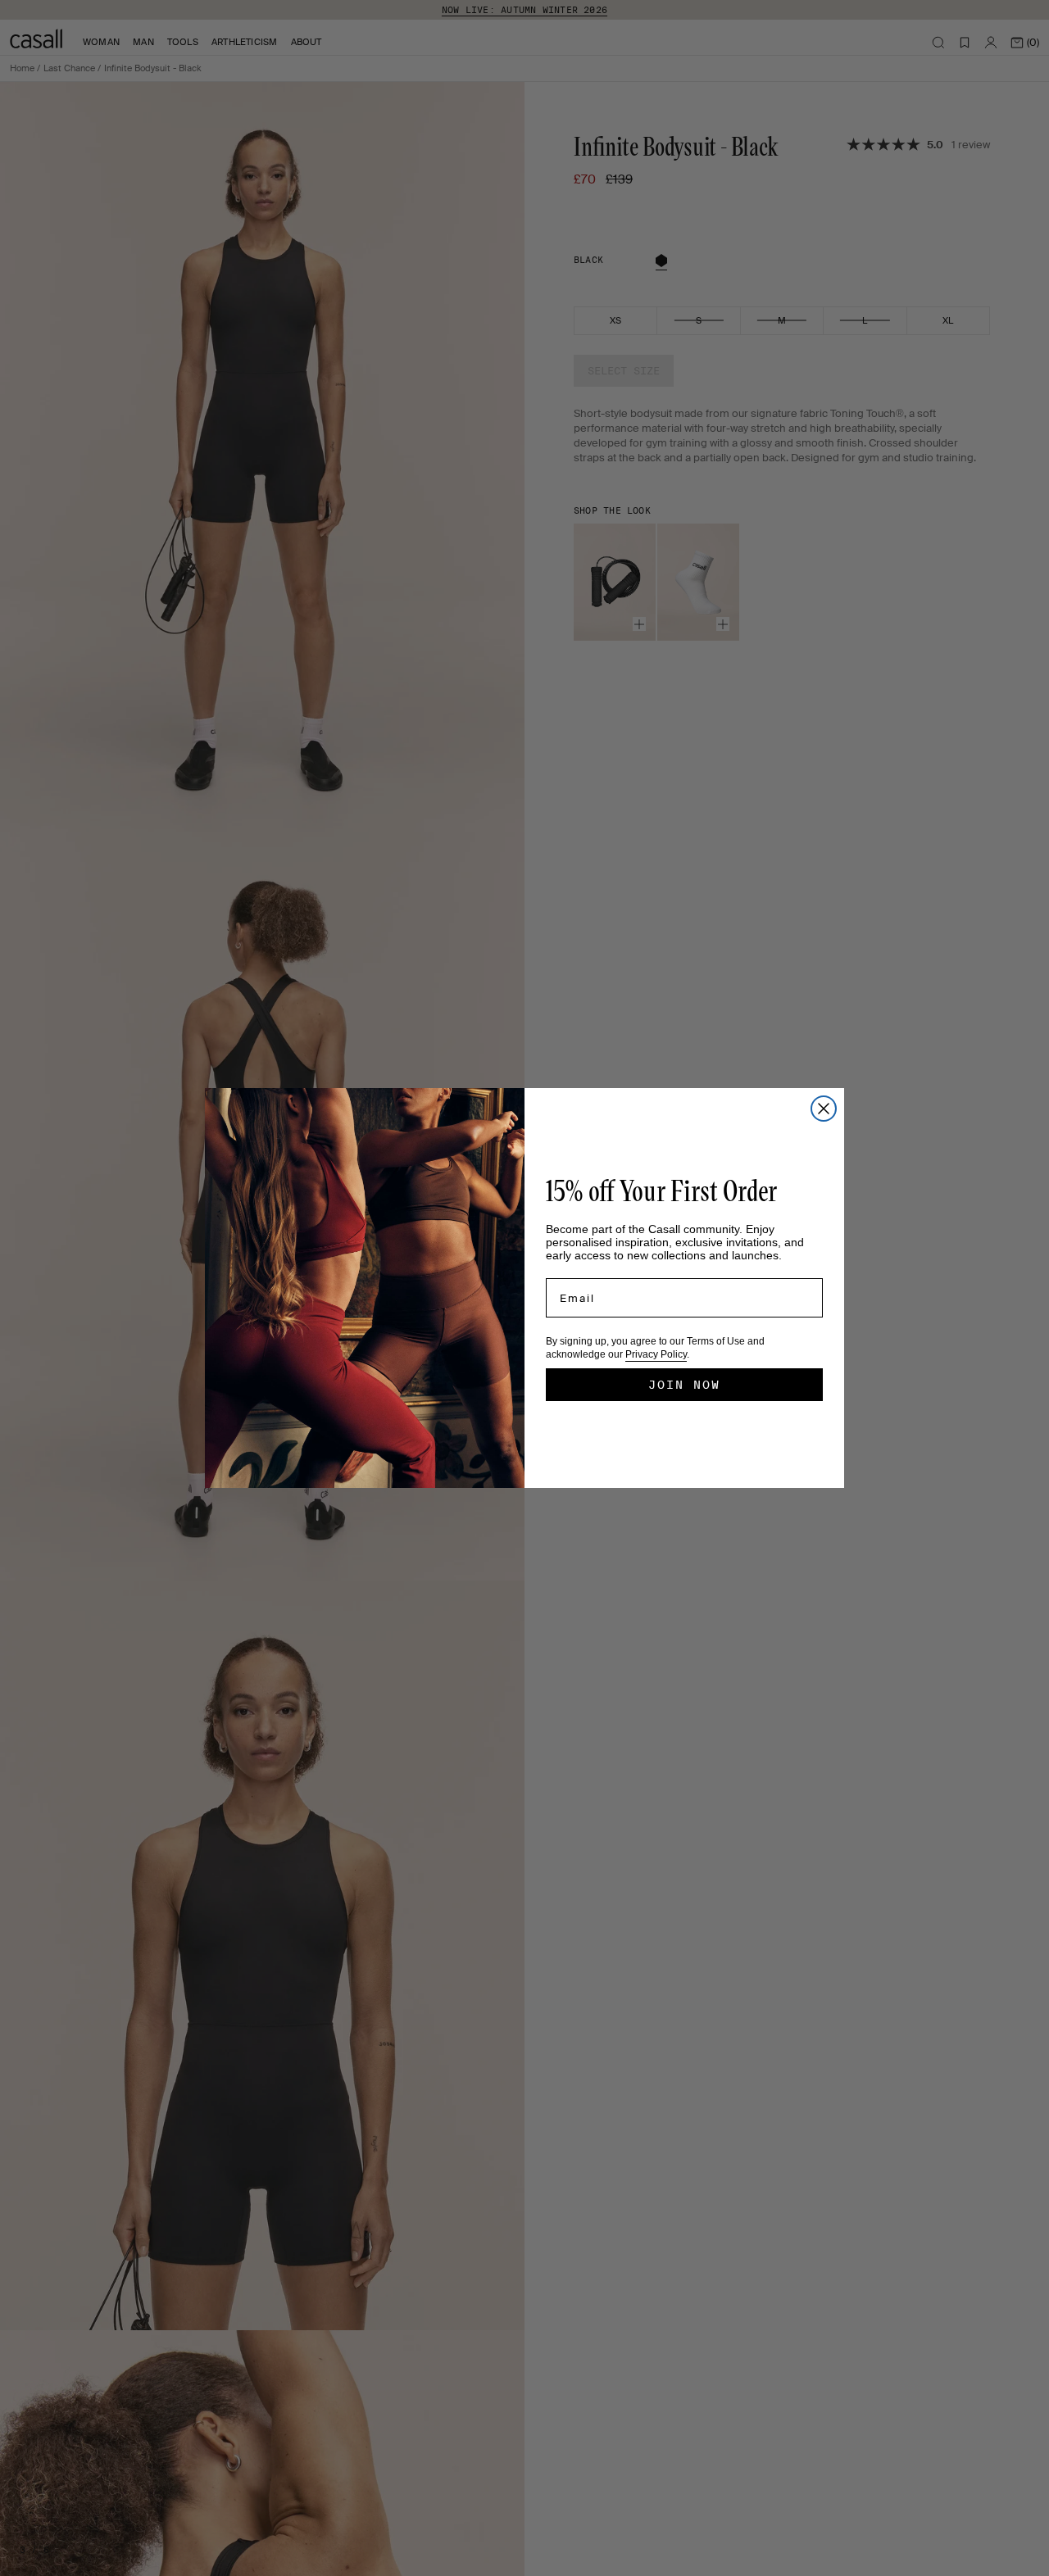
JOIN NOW (684, 1385)
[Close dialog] (824, 1109)
